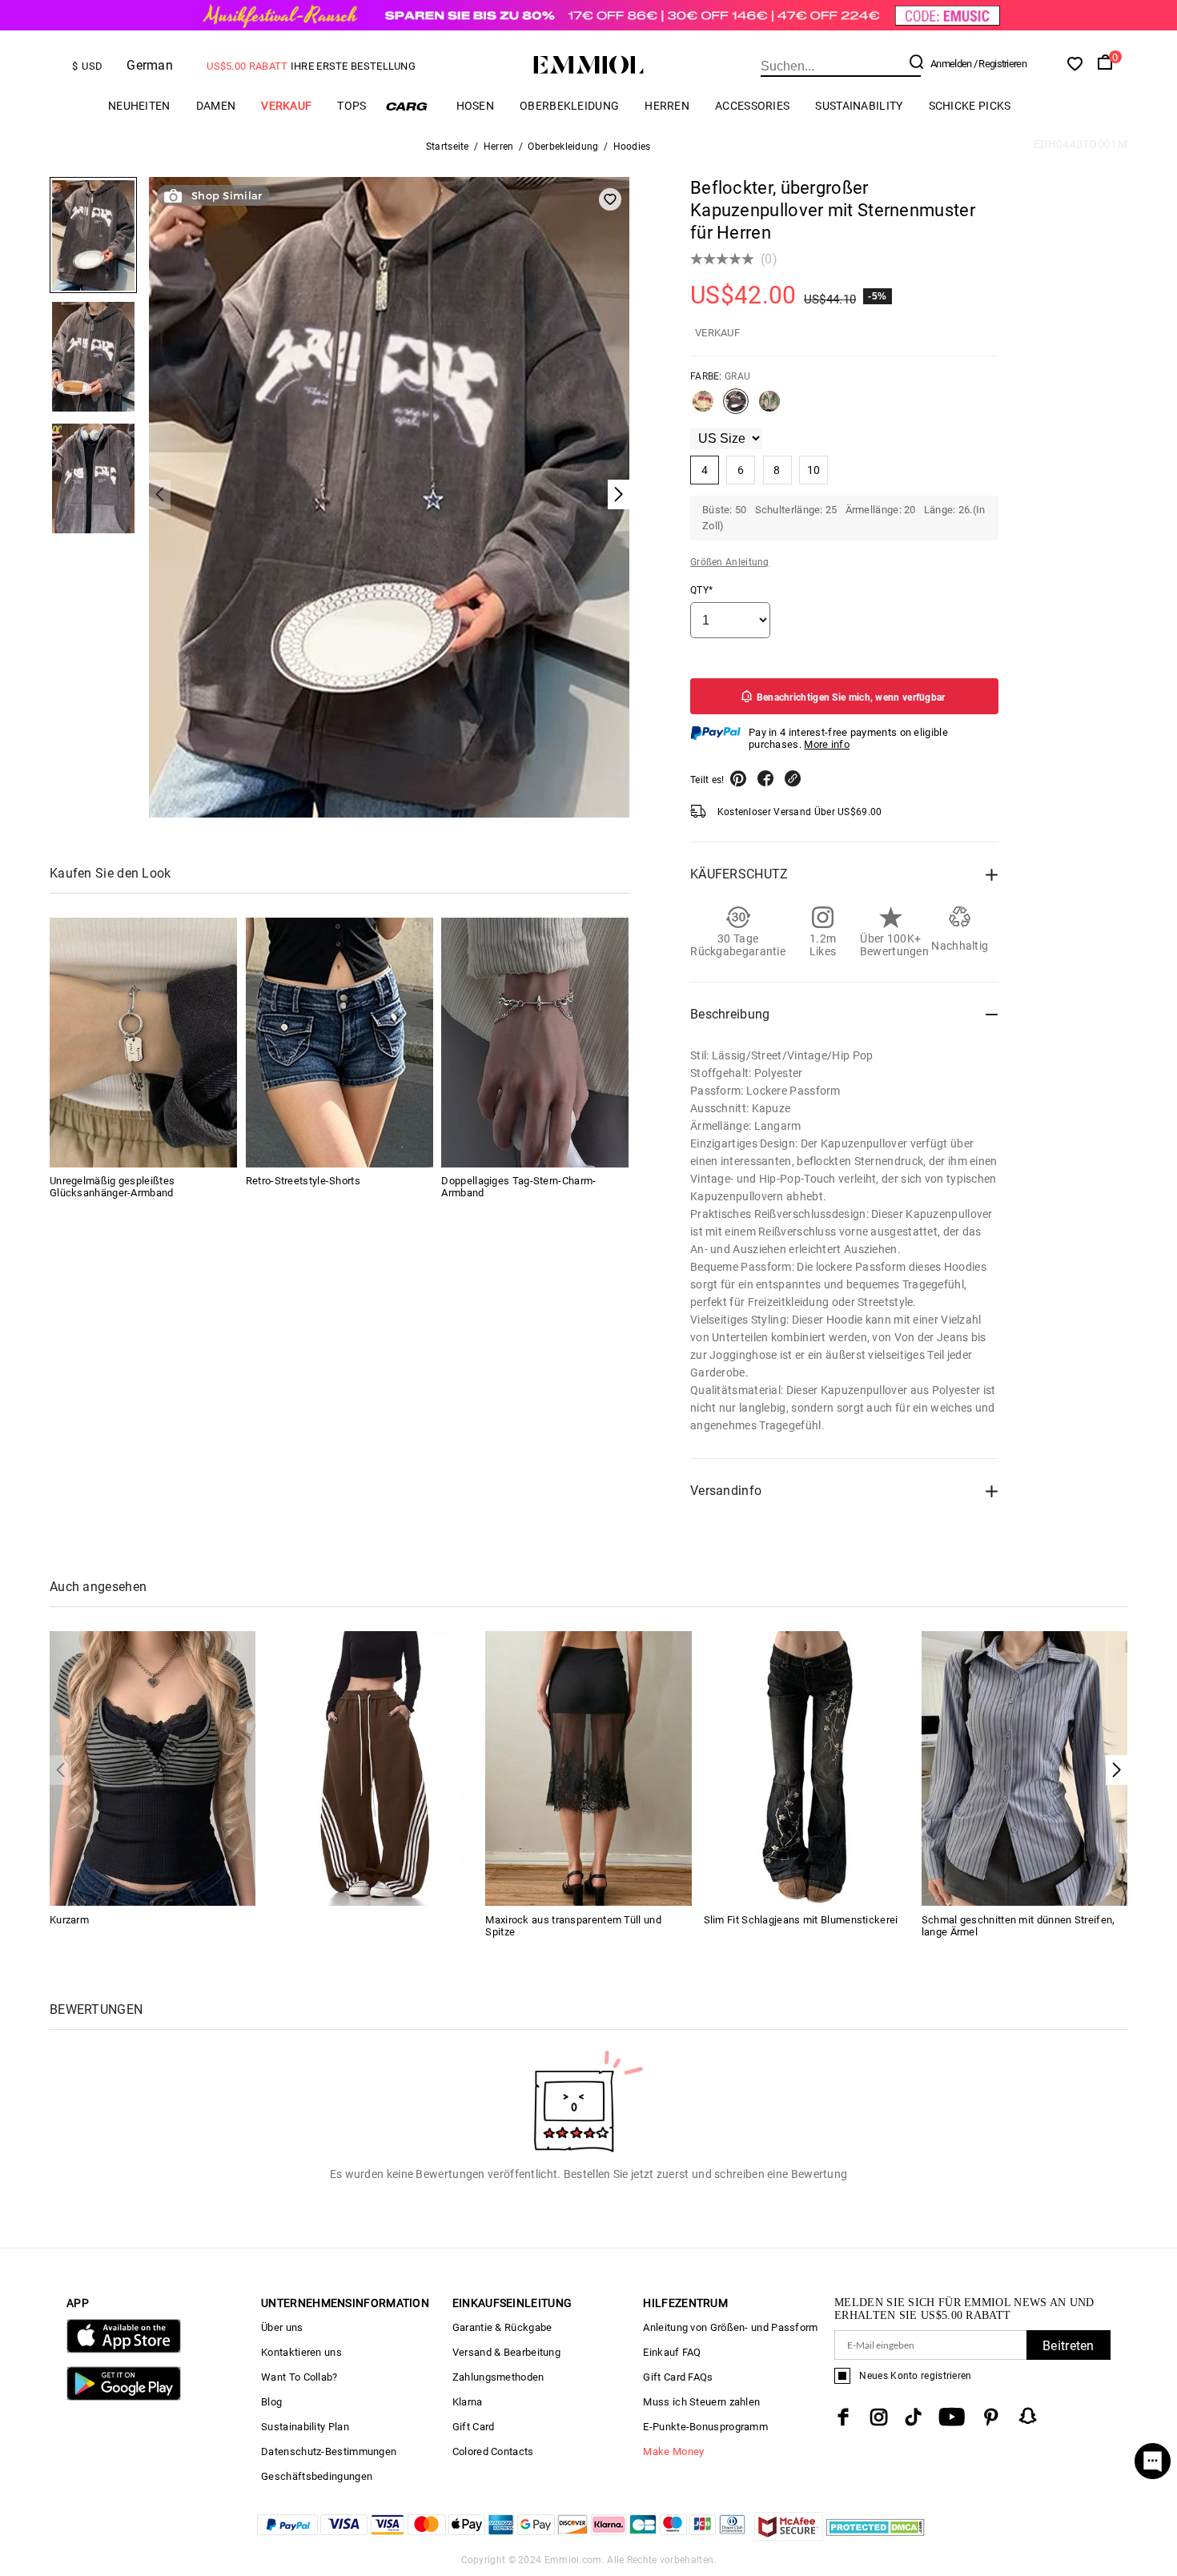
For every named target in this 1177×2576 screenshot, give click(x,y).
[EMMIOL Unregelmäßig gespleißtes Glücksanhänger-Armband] (143, 1043)
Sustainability (859, 106)
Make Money (673, 2451)
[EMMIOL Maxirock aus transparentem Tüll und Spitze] (588, 1768)
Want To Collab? (299, 2377)
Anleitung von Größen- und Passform (730, 2327)
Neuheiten (139, 106)
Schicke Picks (970, 106)
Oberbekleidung (569, 106)
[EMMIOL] (370, 1768)
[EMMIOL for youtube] (952, 2417)
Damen (216, 106)
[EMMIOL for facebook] (843, 2417)
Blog (271, 2402)
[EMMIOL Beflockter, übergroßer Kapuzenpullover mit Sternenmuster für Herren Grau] (736, 408)
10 (814, 470)
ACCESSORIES (752, 106)
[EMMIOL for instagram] (879, 2417)
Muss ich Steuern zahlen (701, 2402)
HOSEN (476, 106)
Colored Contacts (493, 2451)
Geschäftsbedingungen (317, 2476)
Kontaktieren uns (301, 2352)
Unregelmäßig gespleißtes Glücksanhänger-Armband (112, 1188)
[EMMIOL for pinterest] (991, 2417)
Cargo (412, 106)
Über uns (282, 2327)
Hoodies (632, 147)
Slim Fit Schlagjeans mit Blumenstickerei (801, 1920)
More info (827, 744)
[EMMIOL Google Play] (124, 2397)
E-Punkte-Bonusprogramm (705, 2427)
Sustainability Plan (305, 2427)
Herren (667, 106)
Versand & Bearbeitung (506, 2352)
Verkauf (286, 106)
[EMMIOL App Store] (124, 2350)
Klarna (468, 2402)
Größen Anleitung (730, 562)
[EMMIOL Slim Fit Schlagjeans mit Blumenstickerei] (807, 1768)
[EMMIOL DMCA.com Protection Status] (876, 2536)
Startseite (448, 147)
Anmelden (951, 64)
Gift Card (474, 2427)
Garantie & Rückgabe (502, 2327)
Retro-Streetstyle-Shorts (303, 1182)
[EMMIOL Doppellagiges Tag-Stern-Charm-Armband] (535, 1043)
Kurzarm (69, 1920)
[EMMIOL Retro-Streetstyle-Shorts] (339, 1043)
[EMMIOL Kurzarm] (153, 1768)
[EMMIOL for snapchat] (1028, 2416)
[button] (1117, 1770)
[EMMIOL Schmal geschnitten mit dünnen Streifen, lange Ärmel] (1024, 1768)
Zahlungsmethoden (498, 2377)
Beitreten (1069, 2346)
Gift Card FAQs (678, 2377)
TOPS (351, 106)
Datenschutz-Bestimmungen (329, 2451)
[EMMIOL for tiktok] (913, 2417)
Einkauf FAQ (672, 2352)
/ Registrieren (1000, 64)
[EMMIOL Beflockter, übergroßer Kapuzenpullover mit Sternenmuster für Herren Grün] (769, 408)
